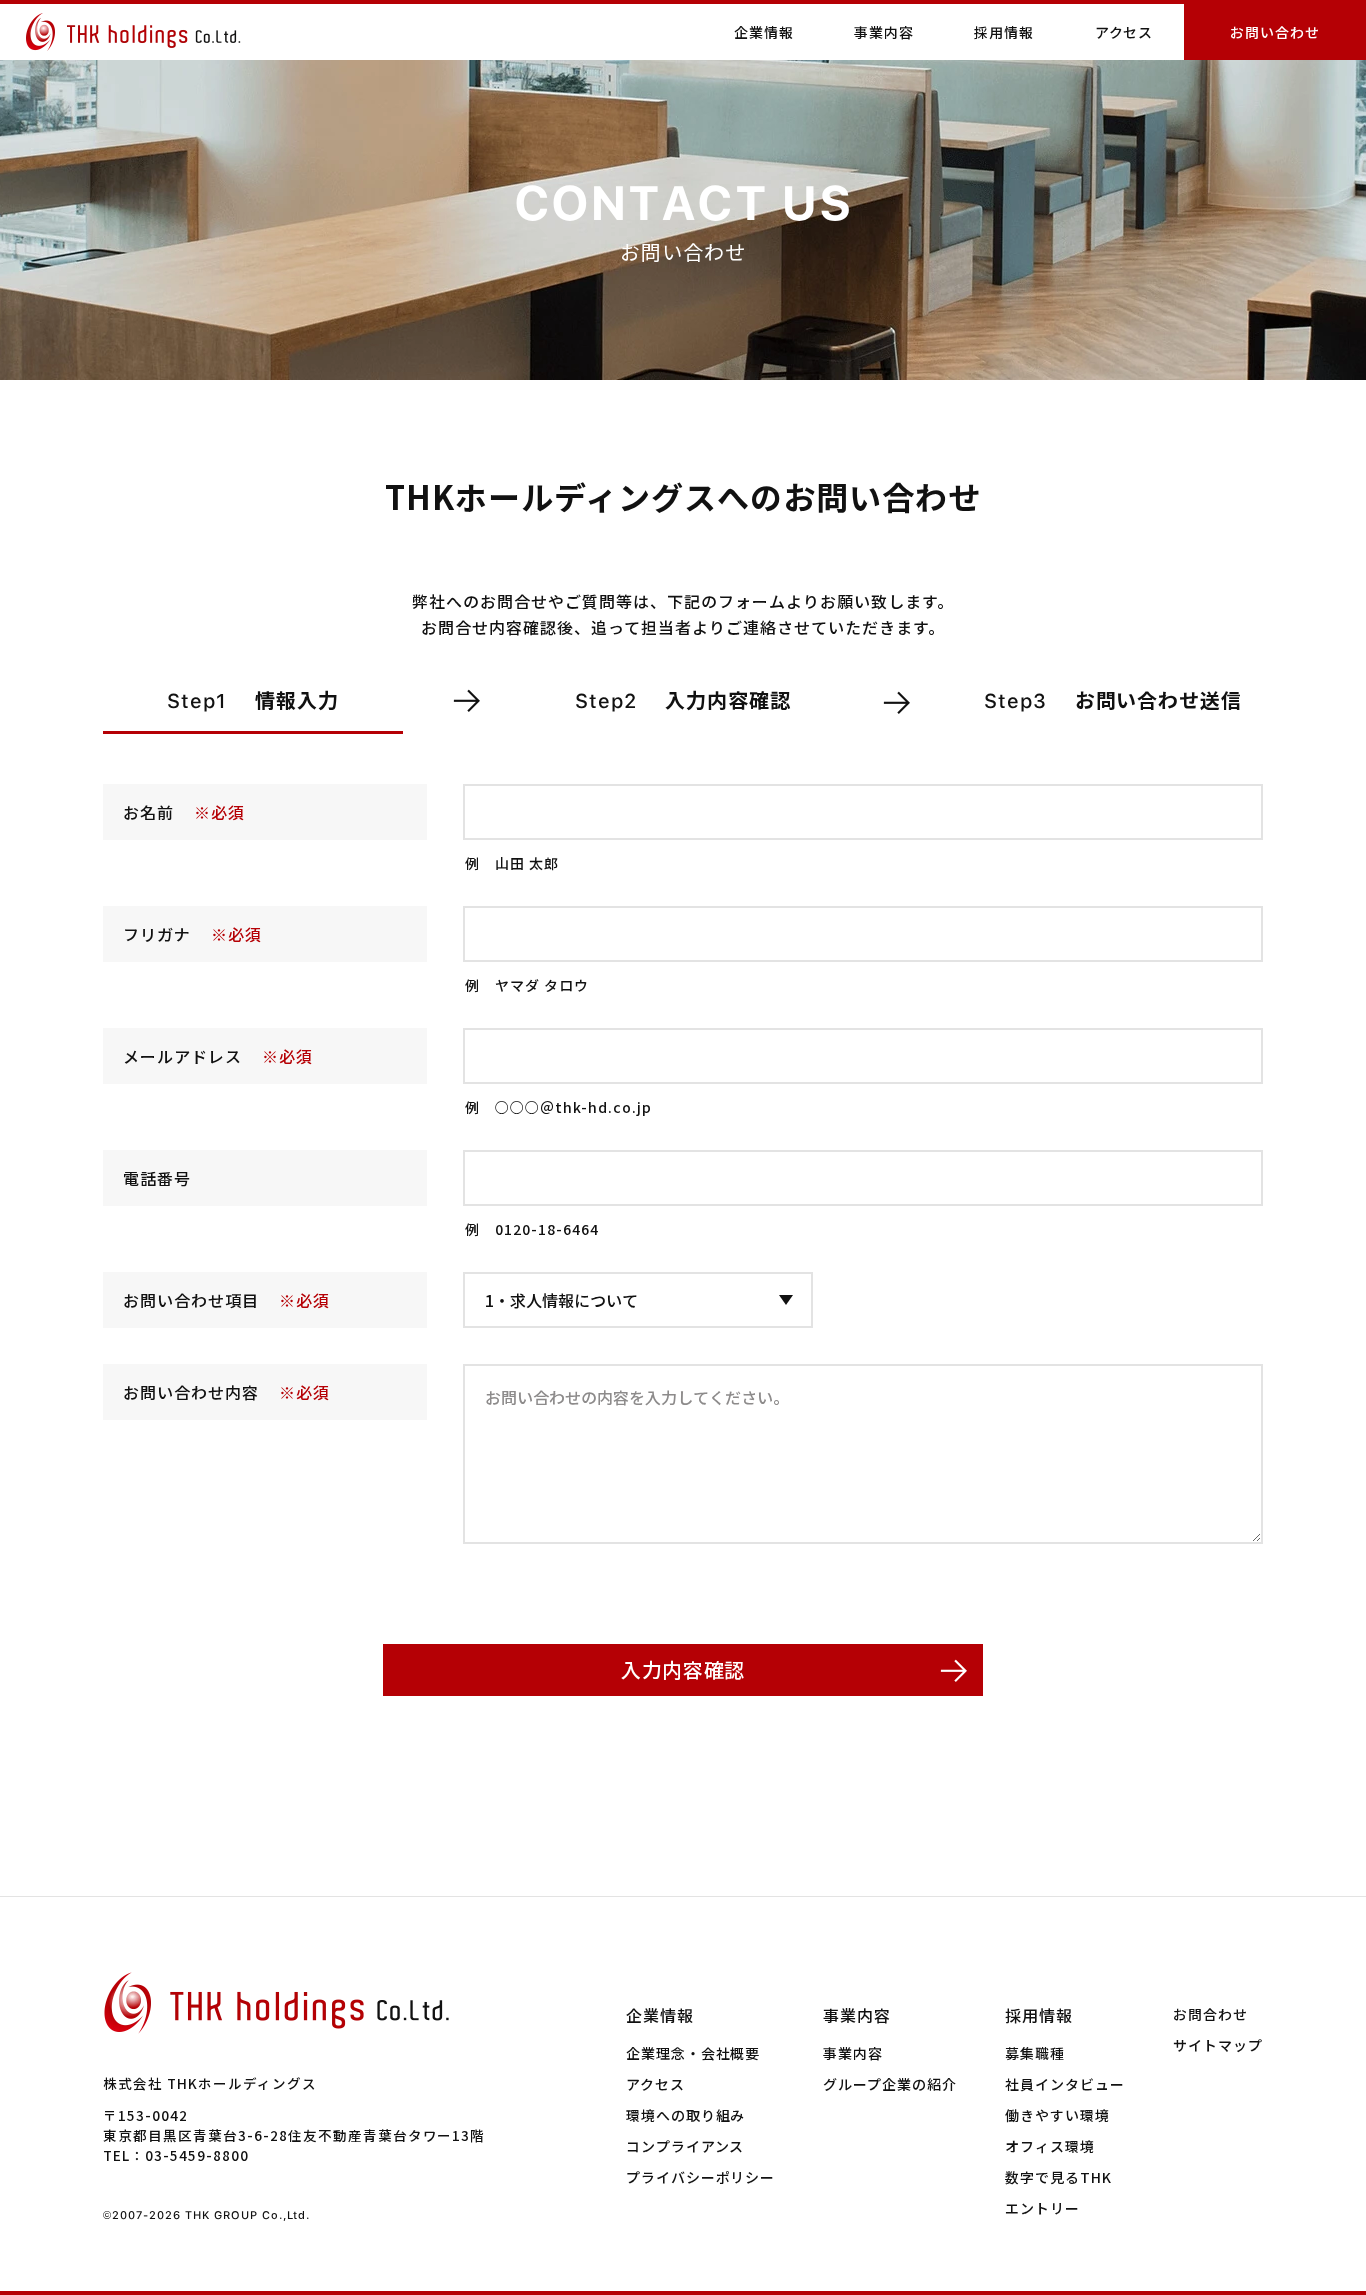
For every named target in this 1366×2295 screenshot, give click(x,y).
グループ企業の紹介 (890, 2084)
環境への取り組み (686, 2115)
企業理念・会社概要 (693, 2053)
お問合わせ (1210, 2014)
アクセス (1124, 32)
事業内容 (857, 2015)
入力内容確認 (683, 1669)
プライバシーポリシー (701, 2177)
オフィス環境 (1050, 2146)
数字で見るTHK (1058, 2177)
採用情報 (1039, 2015)
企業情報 (660, 2015)
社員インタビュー (1065, 2084)
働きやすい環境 (1057, 2115)
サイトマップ (1218, 2045)
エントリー (1042, 2208)
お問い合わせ (1275, 32)
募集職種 (1035, 2053)
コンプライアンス (685, 2146)
